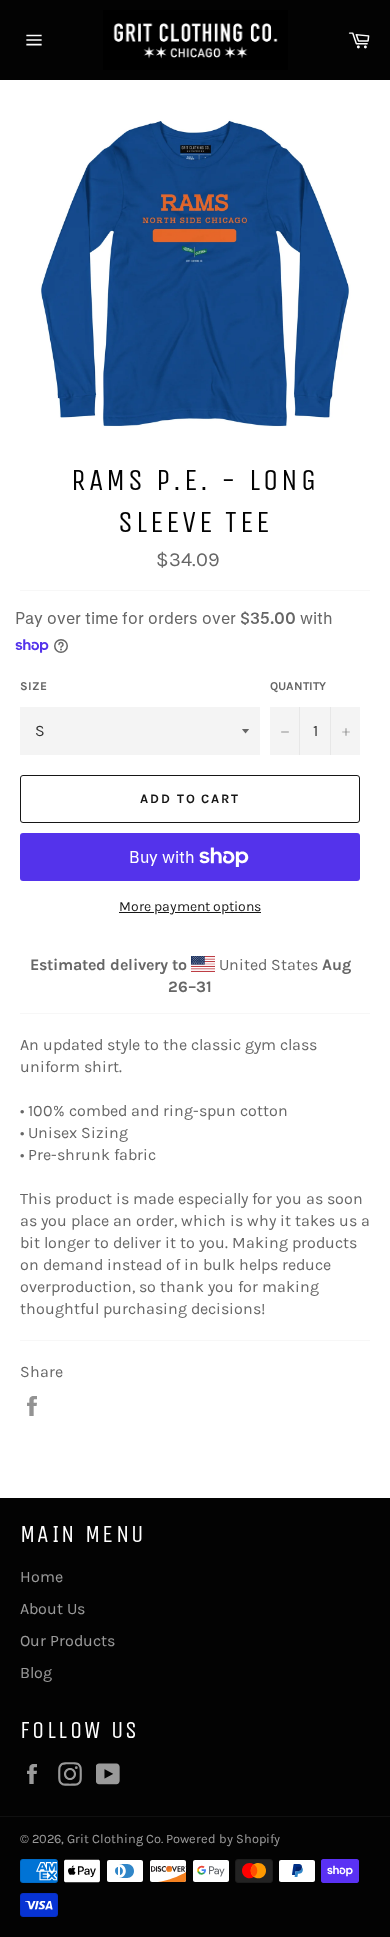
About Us (52, 1608)
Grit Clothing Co (114, 1838)
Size (33, 686)
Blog (36, 1672)
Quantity (298, 686)
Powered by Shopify (223, 1838)
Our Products (67, 1640)
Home (41, 1576)
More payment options (190, 906)
